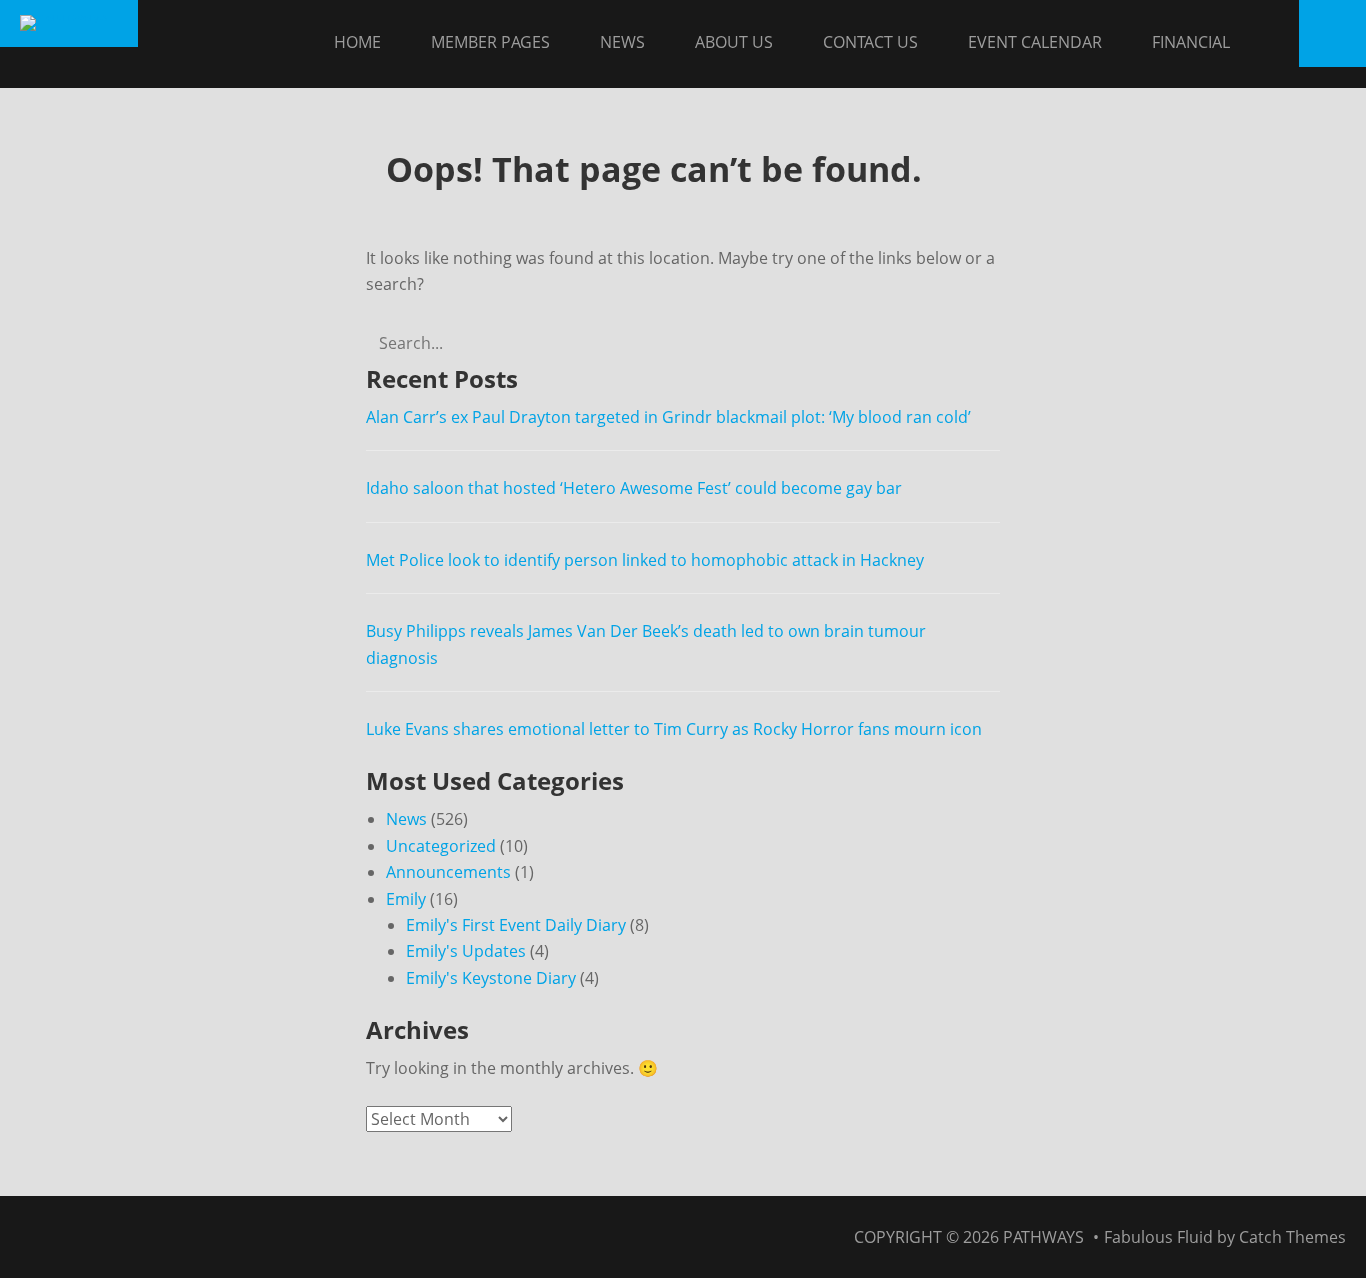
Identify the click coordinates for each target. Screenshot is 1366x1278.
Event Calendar (1035, 42)
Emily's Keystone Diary (491, 978)
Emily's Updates (466, 951)
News (622, 42)
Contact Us (870, 42)
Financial (1191, 42)
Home (357, 42)
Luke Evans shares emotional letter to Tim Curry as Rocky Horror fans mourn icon (674, 729)
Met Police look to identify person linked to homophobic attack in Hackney (645, 560)
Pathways (1043, 1237)
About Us (734, 42)
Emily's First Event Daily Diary (516, 925)
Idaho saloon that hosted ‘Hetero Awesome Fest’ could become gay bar (634, 488)
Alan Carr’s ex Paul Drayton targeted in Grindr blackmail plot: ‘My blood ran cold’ (668, 417)
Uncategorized (441, 846)
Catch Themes (1292, 1237)
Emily (406, 899)
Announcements (448, 872)
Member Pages (490, 42)
